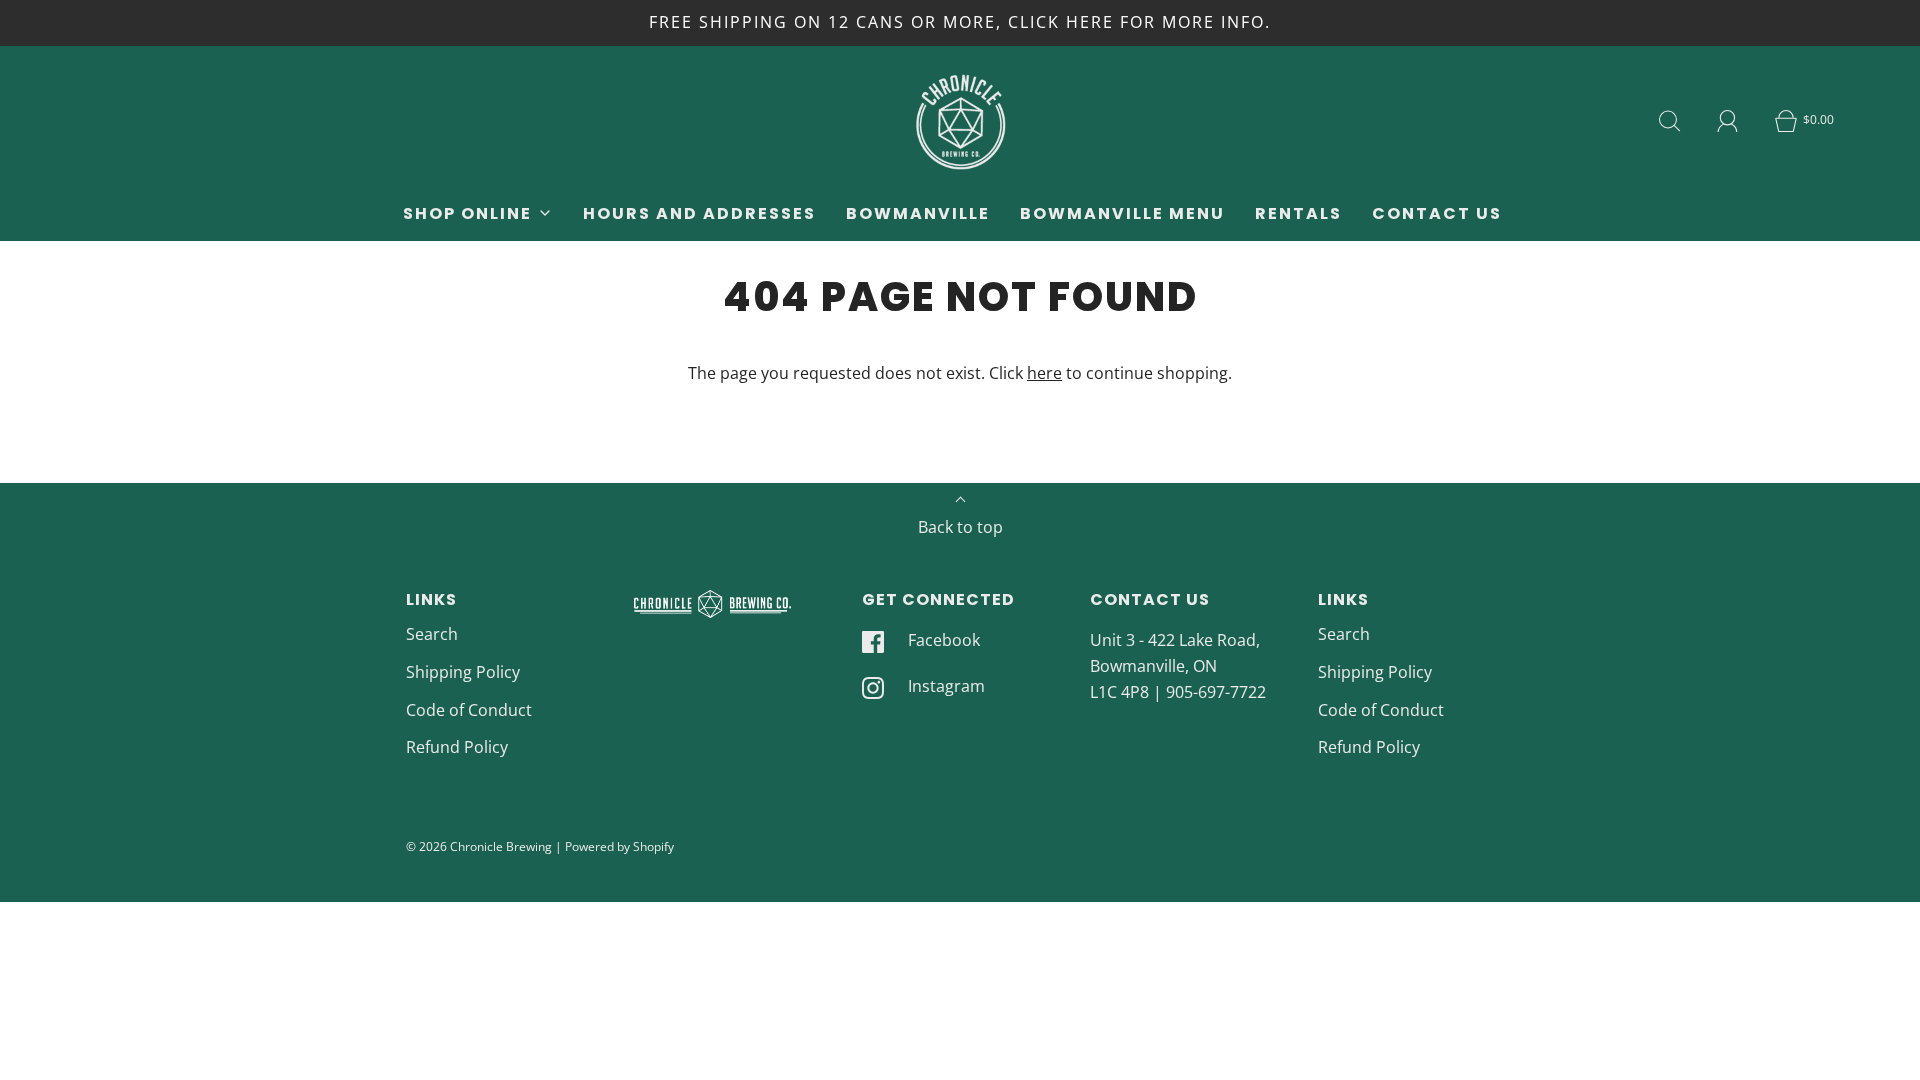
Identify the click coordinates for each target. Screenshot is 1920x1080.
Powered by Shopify (619, 846)
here (1044, 373)
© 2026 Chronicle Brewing (479, 846)
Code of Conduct (469, 710)
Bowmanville (918, 213)
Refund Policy (457, 747)
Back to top (960, 527)
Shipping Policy (463, 672)
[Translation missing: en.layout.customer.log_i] (1728, 121)
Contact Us (1437, 213)
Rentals (1298, 213)
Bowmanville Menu (1122, 213)
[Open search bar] (1670, 121)
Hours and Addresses (699, 213)
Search (432, 634)
